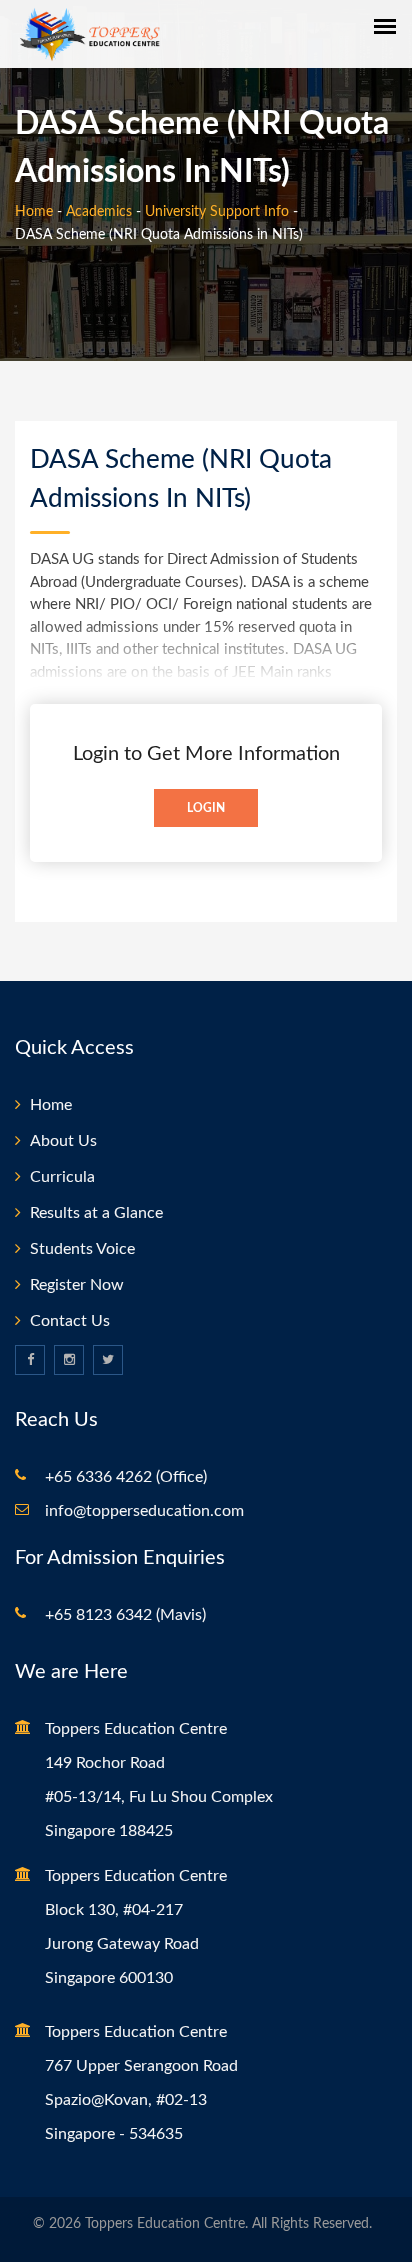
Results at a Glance (96, 1213)
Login (206, 808)
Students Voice (82, 1249)
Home (34, 212)
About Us (63, 1141)
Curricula (62, 1177)
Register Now (77, 1285)
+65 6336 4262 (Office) (126, 1477)
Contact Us (70, 1321)
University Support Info (217, 212)
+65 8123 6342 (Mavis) (125, 1615)
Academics (99, 212)
